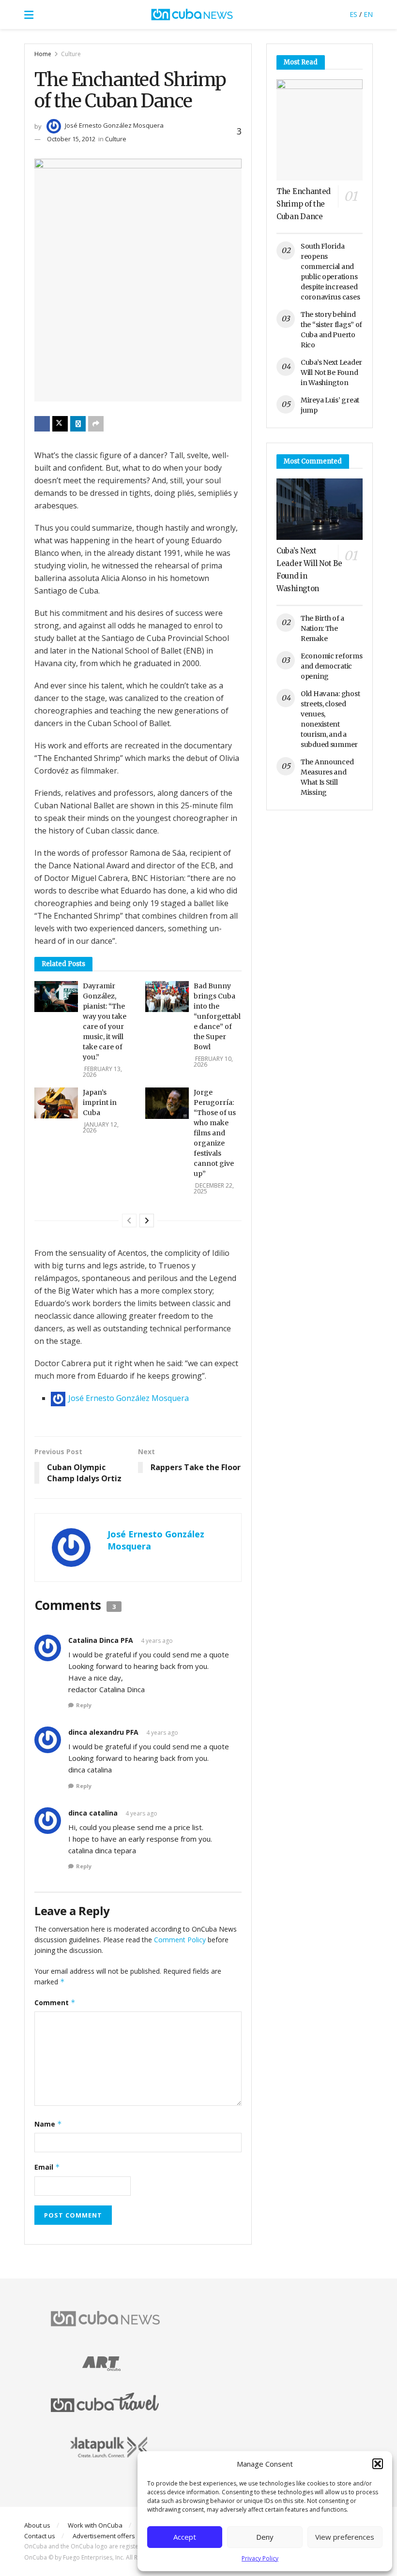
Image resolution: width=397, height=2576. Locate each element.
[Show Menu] (29, 15)
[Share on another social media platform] (96, 424)
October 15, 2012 (71, 139)
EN (368, 14)
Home (43, 54)
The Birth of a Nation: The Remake (322, 628)
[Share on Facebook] (42, 424)
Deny (265, 2537)
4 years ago (157, 1641)
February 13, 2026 (102, 1072)
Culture (71, 54)
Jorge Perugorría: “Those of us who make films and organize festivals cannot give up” (215, 1133)
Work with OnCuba (95, 2525)
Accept (185, 2537)
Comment (55, 2003)
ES (353, 14)
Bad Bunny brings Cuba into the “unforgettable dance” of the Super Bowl (217, 1016)
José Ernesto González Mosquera (114, 125)
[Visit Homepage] (192, 15)
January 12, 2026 (101, 1127)
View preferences (345, 2537)
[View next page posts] (147, 1221)
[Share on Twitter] (60, 424)
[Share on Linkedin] (78, 424)
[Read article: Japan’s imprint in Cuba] (56, 1103)
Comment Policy (180, 1940)
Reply (84, 1705)
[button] (378, 2464)
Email (47, 2167)
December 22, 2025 (214, 1188)
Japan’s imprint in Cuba (100, 1102)
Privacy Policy (260, 2558)
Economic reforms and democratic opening (332, 666)
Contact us (40, 2536)
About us (37, 2525)
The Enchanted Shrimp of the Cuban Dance (304, 204)
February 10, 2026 (213, 1062)
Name (48, 2124)
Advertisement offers (104, 2536)
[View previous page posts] (129, 1221)
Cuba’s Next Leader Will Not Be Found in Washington (331, 372)
